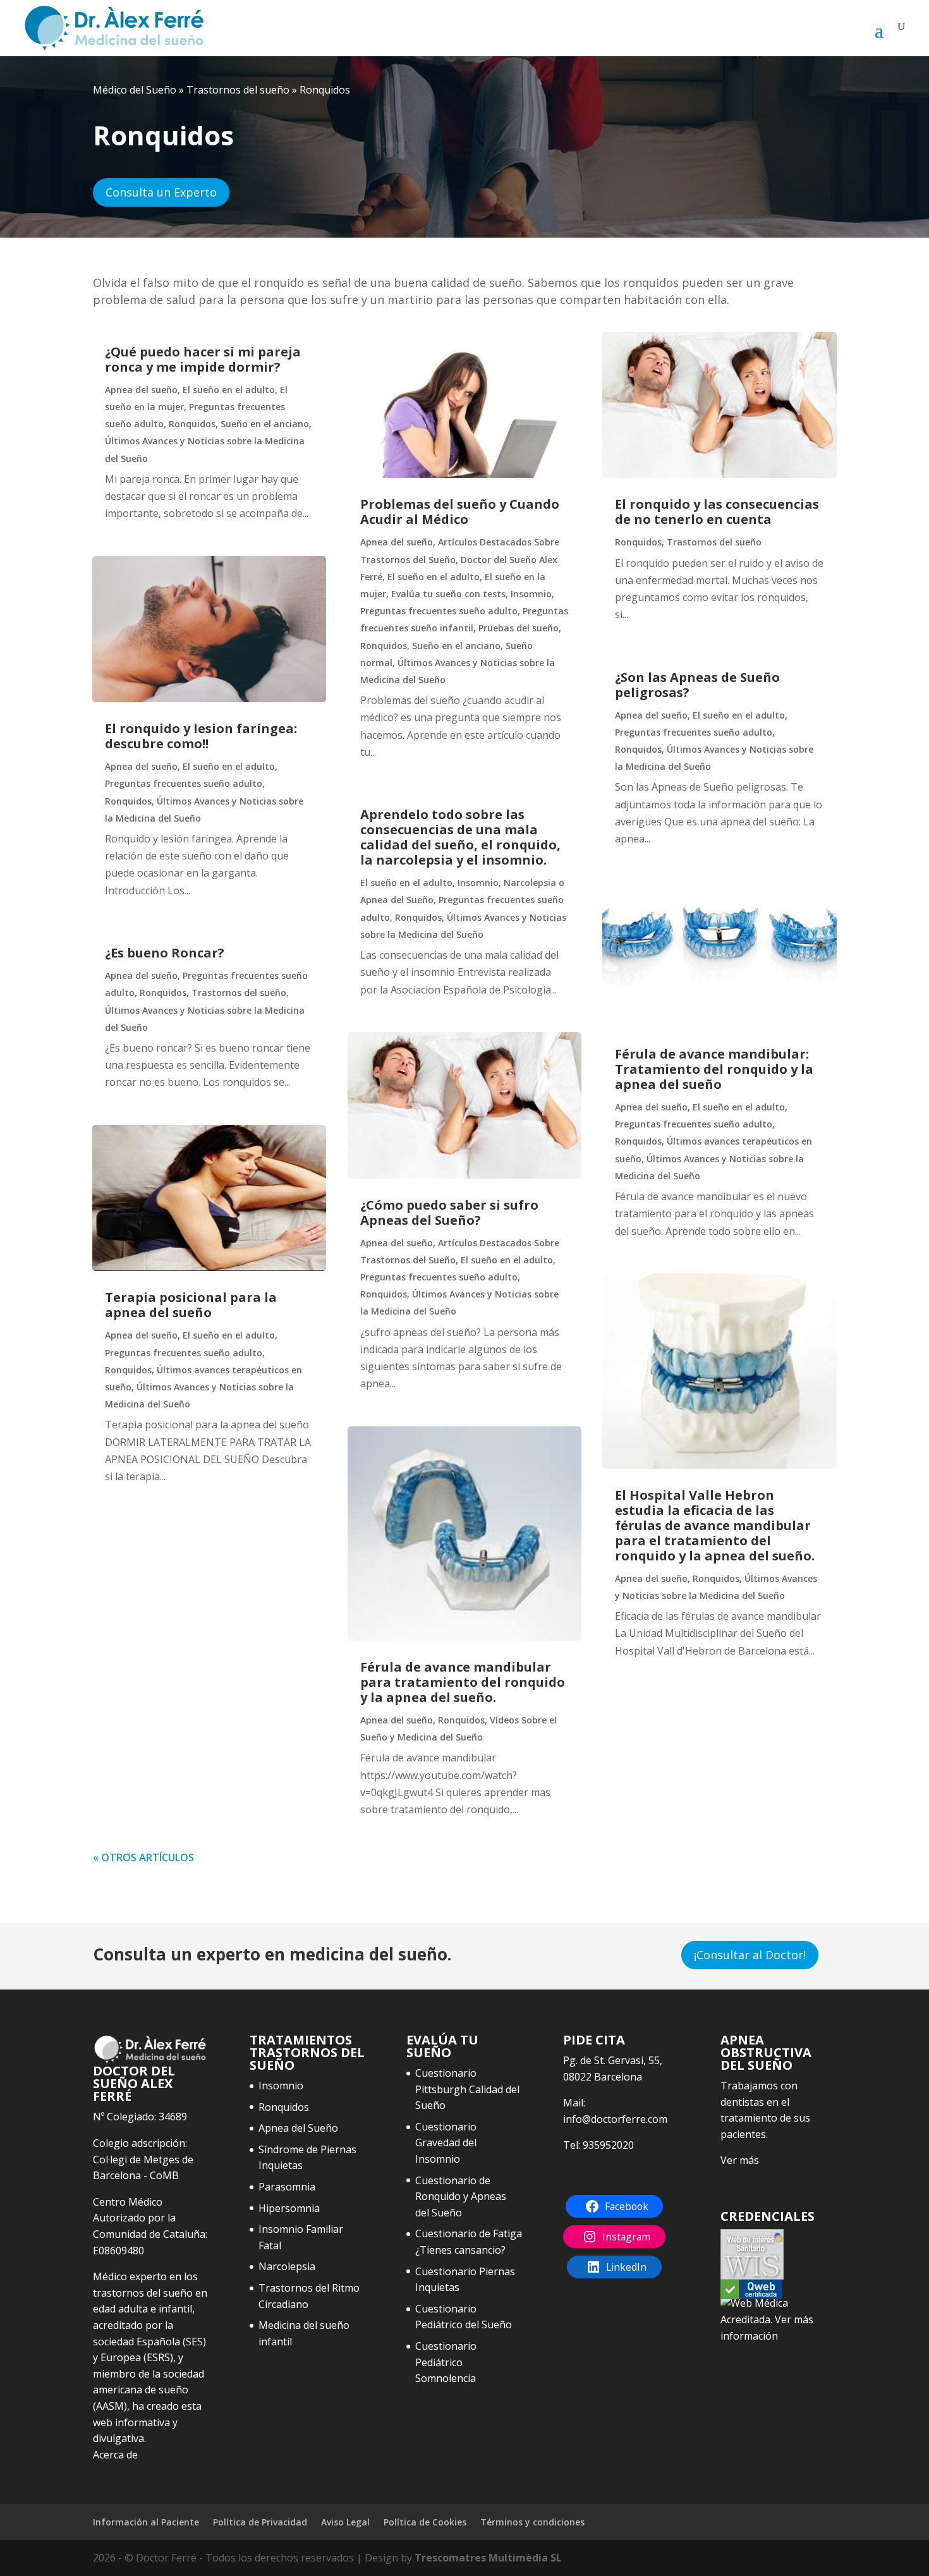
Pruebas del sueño (519, 628)
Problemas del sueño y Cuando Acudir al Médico (460, 512)
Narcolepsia (287, 2266)
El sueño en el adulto (229, 390)
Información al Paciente (146, 2522)
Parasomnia (287, 2187)
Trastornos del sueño (238, 90)
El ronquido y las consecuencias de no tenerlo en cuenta (717, 512)
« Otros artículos (143, 1857)
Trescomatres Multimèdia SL (488, 2558)
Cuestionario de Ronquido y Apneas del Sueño (461, 2196)
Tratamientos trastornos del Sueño (307, 2052)
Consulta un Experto (161, 192)
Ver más (740, 2160)
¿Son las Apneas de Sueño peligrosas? (697, 685)
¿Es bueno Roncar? (165, 953)
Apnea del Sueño (298, 2128)
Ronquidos (192, 424)
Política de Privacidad (260, 2522)
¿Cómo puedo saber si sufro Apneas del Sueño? (449, 1212)
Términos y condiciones (532, 2522)
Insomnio (531, 594)
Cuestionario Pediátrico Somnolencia (446, 2362)
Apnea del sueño (141, 390)
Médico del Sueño (135, 90)
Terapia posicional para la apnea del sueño (191, 1305)
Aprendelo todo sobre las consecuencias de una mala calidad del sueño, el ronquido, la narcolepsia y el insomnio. (460, 837)
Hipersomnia (289, 2208)
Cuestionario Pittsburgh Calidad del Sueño (467, 2089)
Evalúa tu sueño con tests (448, 594)
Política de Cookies (425, 2522)
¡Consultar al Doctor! (750, 1955)
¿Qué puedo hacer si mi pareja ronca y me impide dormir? (203, 359)
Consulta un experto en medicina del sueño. (272, 1954)
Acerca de (115, 2455)
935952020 (608, 2145)
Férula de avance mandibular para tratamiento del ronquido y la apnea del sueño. (463, 1682)
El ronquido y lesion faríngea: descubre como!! (201, 736)
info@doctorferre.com (615, 2119)
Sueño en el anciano (265, 424)
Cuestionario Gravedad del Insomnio (446, 2143)
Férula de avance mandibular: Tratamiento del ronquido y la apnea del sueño (714, 1069)
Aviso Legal (345, 2522)
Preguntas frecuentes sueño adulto (184, 783)
